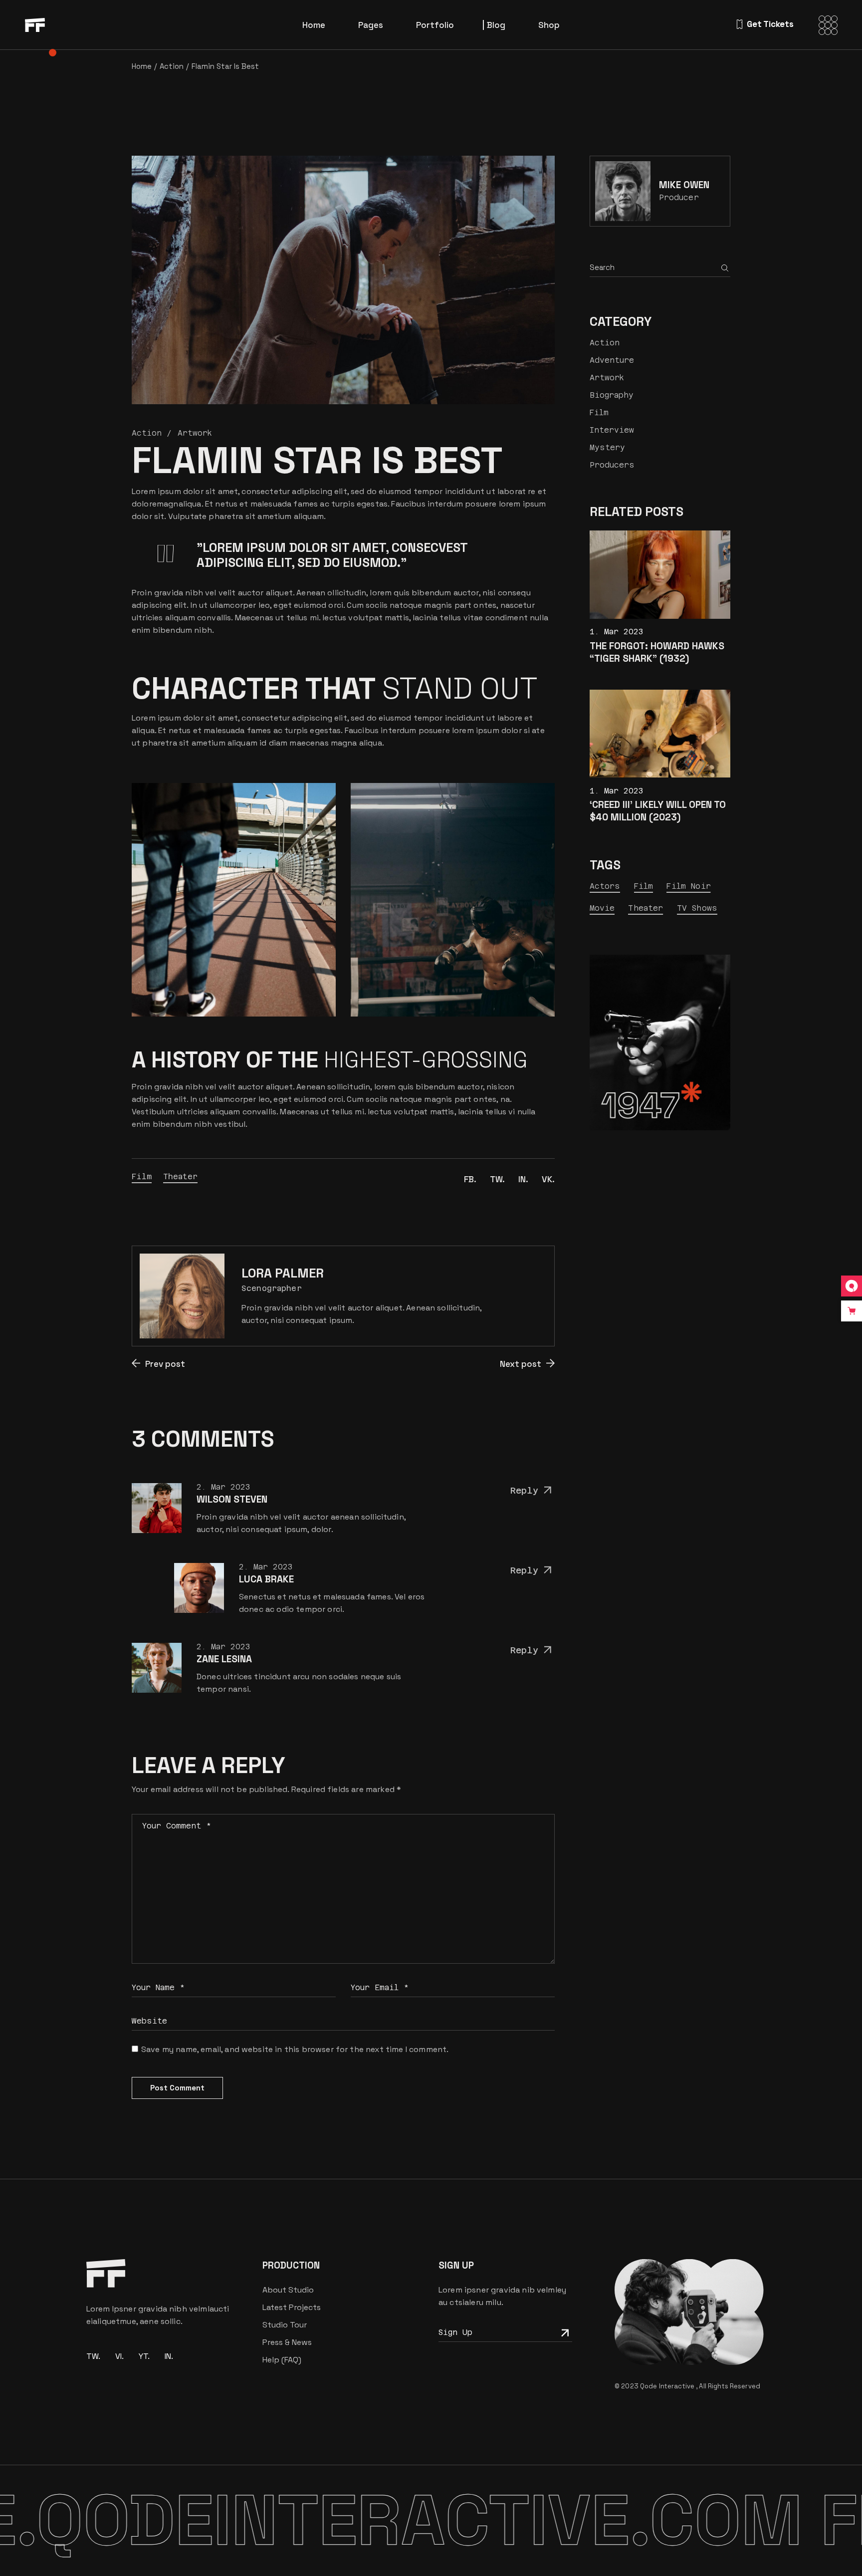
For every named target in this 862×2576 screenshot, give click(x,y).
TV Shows (697, 908)
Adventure (612, 360)
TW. (93, 2356)
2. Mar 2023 (223, 1487)
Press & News (287, 2342)
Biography (612, 395)
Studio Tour (285, 2325)
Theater (180, 1176)
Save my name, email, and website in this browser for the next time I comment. (295, 2049)
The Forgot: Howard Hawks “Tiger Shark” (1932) (657, 652)
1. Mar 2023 (617, 632)
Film (142, 1176)
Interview (612, 430)
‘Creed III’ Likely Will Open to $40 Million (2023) (658, 811)
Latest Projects (292, 2307)
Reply (524, 1491)
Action (172, 66)
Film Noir (688, 886)
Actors (605, 886)
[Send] (564, 2332)
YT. (144, 2356)
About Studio (288, 2290)
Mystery (607, 447)
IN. (169, 2356)
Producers (612, 465)
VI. (119, 2356)
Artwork (195, 433)
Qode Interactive (668, 2386)
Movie (602, 908)
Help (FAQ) (282, 2360)
